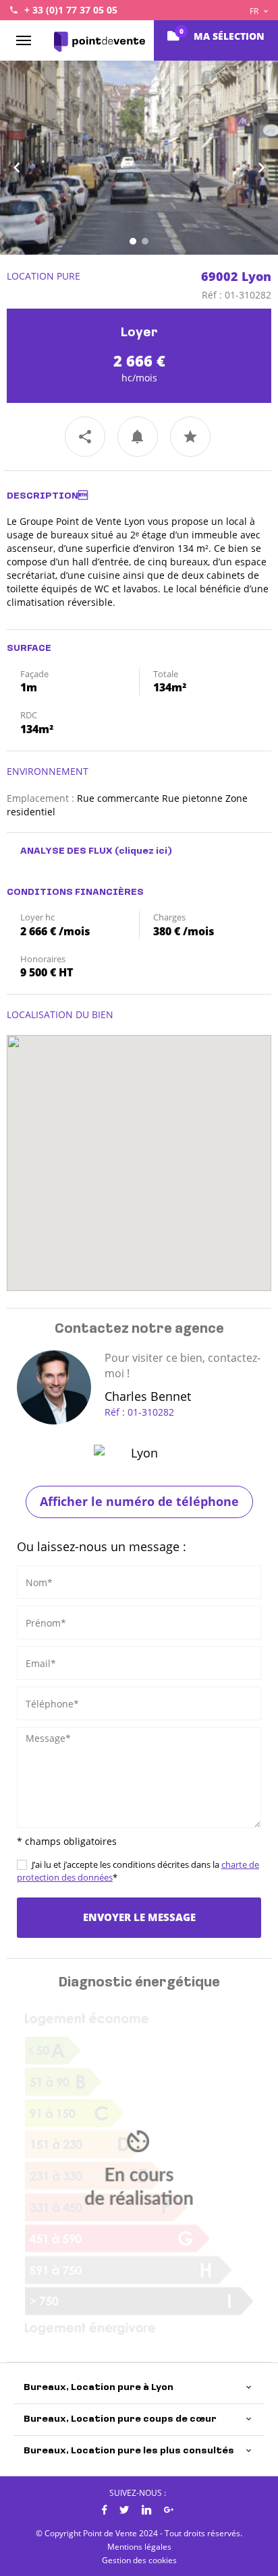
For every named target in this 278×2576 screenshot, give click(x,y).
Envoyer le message (139, 1917)
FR (255, 11)
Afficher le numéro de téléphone (139, 1501)
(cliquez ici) (143, 851)
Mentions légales (139, 2547)
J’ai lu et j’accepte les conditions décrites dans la (138, 1871)
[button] (21, 158)
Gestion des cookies (139, 2560)
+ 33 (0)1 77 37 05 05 (71, 10)
